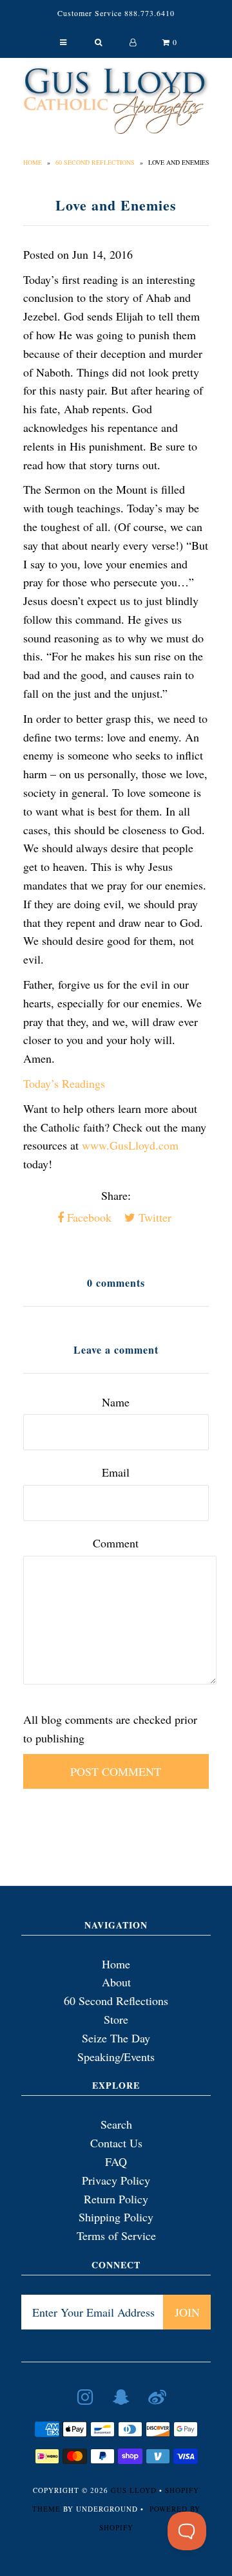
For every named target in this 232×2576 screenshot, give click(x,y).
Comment (116, 1543)
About (116, 1982)
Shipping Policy (116, 2217)
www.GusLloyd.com (130, 1145)
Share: (116, 1195)
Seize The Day (116, 2038)
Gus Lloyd (134, 2490)
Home (33, 162)
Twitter (153, 1217)
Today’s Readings (64, 1083)
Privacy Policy (116, 2180)
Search (116, 2124)
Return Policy (116, 2199)
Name (116, 1402)
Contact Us (116, 2143)
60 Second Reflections (95, 162)
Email (116, 1472)
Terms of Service (116, 2235)
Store (116, 2019)
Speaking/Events (116, 2057)
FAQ (116, 2161)
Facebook (88, 1217)
